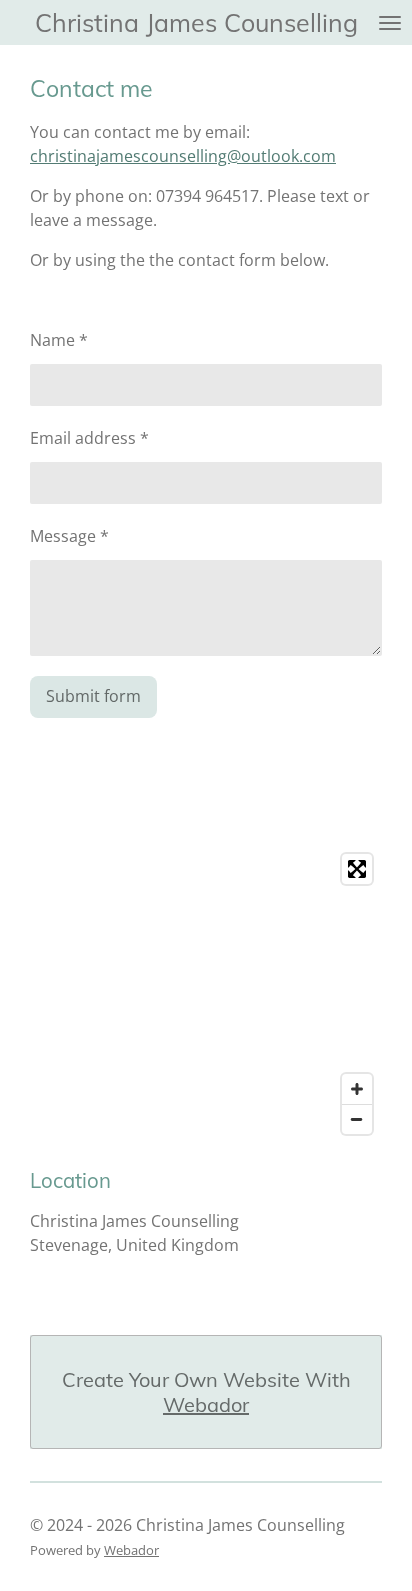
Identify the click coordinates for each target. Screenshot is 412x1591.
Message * (69, 536)
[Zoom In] (357, 1089)
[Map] (206, 994)
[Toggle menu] (390, 22)
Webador (206, 1404)
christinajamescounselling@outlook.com (183, 156)
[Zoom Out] (357, 1119)
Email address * (89, 438)
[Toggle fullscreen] (357, 869)
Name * (59, 340)
